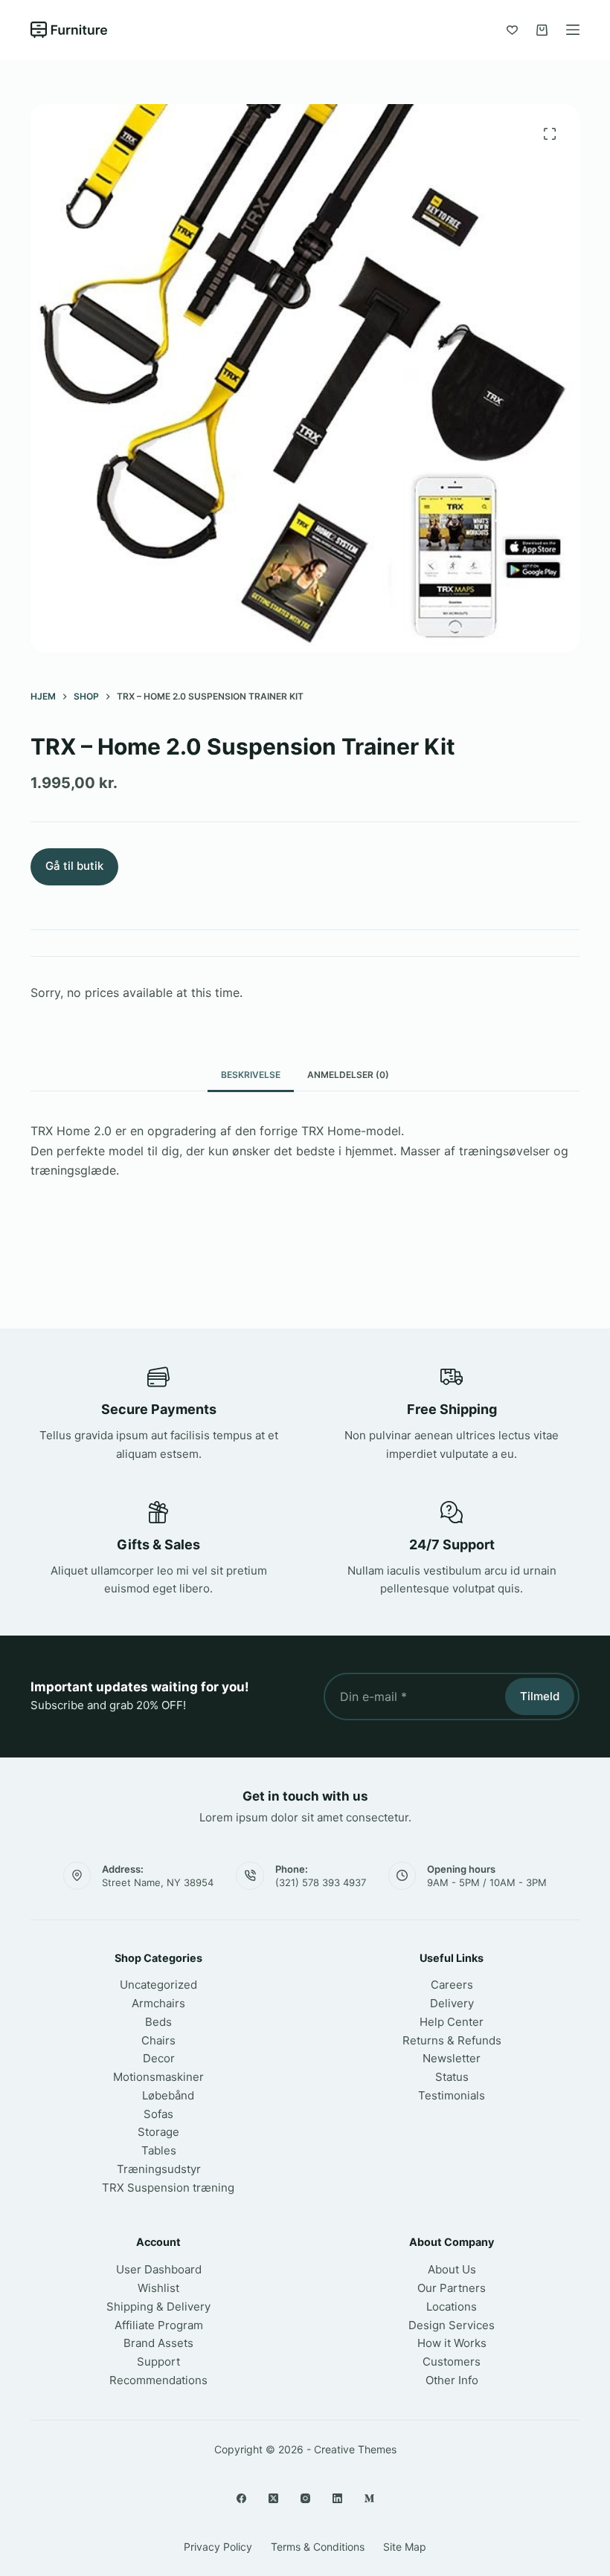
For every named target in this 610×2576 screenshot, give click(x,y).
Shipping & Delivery (158, 2307)
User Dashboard (159, 2269)
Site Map (405, 2547)
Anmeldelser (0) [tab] (348, 1075)
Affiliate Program (159, 2325)
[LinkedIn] (337, 2498)
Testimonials (452, 2095)
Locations (452, 2307)
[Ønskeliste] (512, 30)
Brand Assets (158, 2343)
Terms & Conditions (318, 2547)
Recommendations (158, 2380)
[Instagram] (305, 2498)
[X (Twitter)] (273, 2498)
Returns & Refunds (452, 2040)
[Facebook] (241, 2498)
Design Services (452, 2325)
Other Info (452, 2380)
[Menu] (573, 30)
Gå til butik (74, 866)
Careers (452, 1985)
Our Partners (452, 2288)
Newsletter (452, 2058)
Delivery (452, 2003)
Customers (452, 2362)
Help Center (452, 2022)
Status (452, 2077)
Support (158, 2362)
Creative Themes (355, 2449)
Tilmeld (540, 1696)
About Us (452, 2269)
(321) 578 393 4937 (321, 1882)
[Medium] (369, 2498)
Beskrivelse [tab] (251, 1075)
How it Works (452, 2343)
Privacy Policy (218, 2547)
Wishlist (158, 2288)
